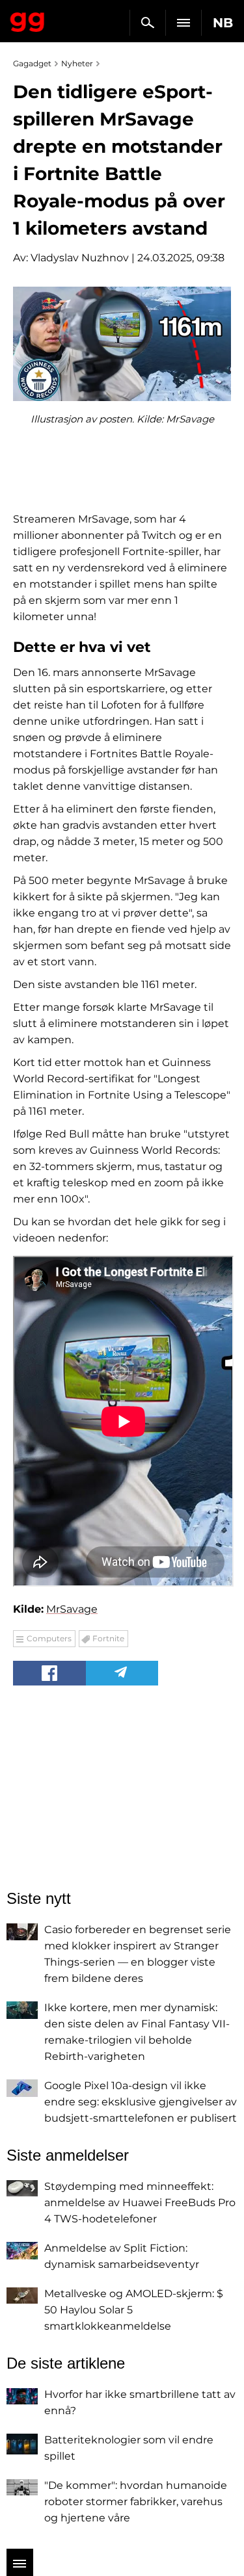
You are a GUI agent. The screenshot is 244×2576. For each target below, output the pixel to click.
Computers (49, 1638)
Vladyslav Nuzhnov (80, 258)
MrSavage (72, 1609)
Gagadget (28, 20)
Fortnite (108, 1638)
